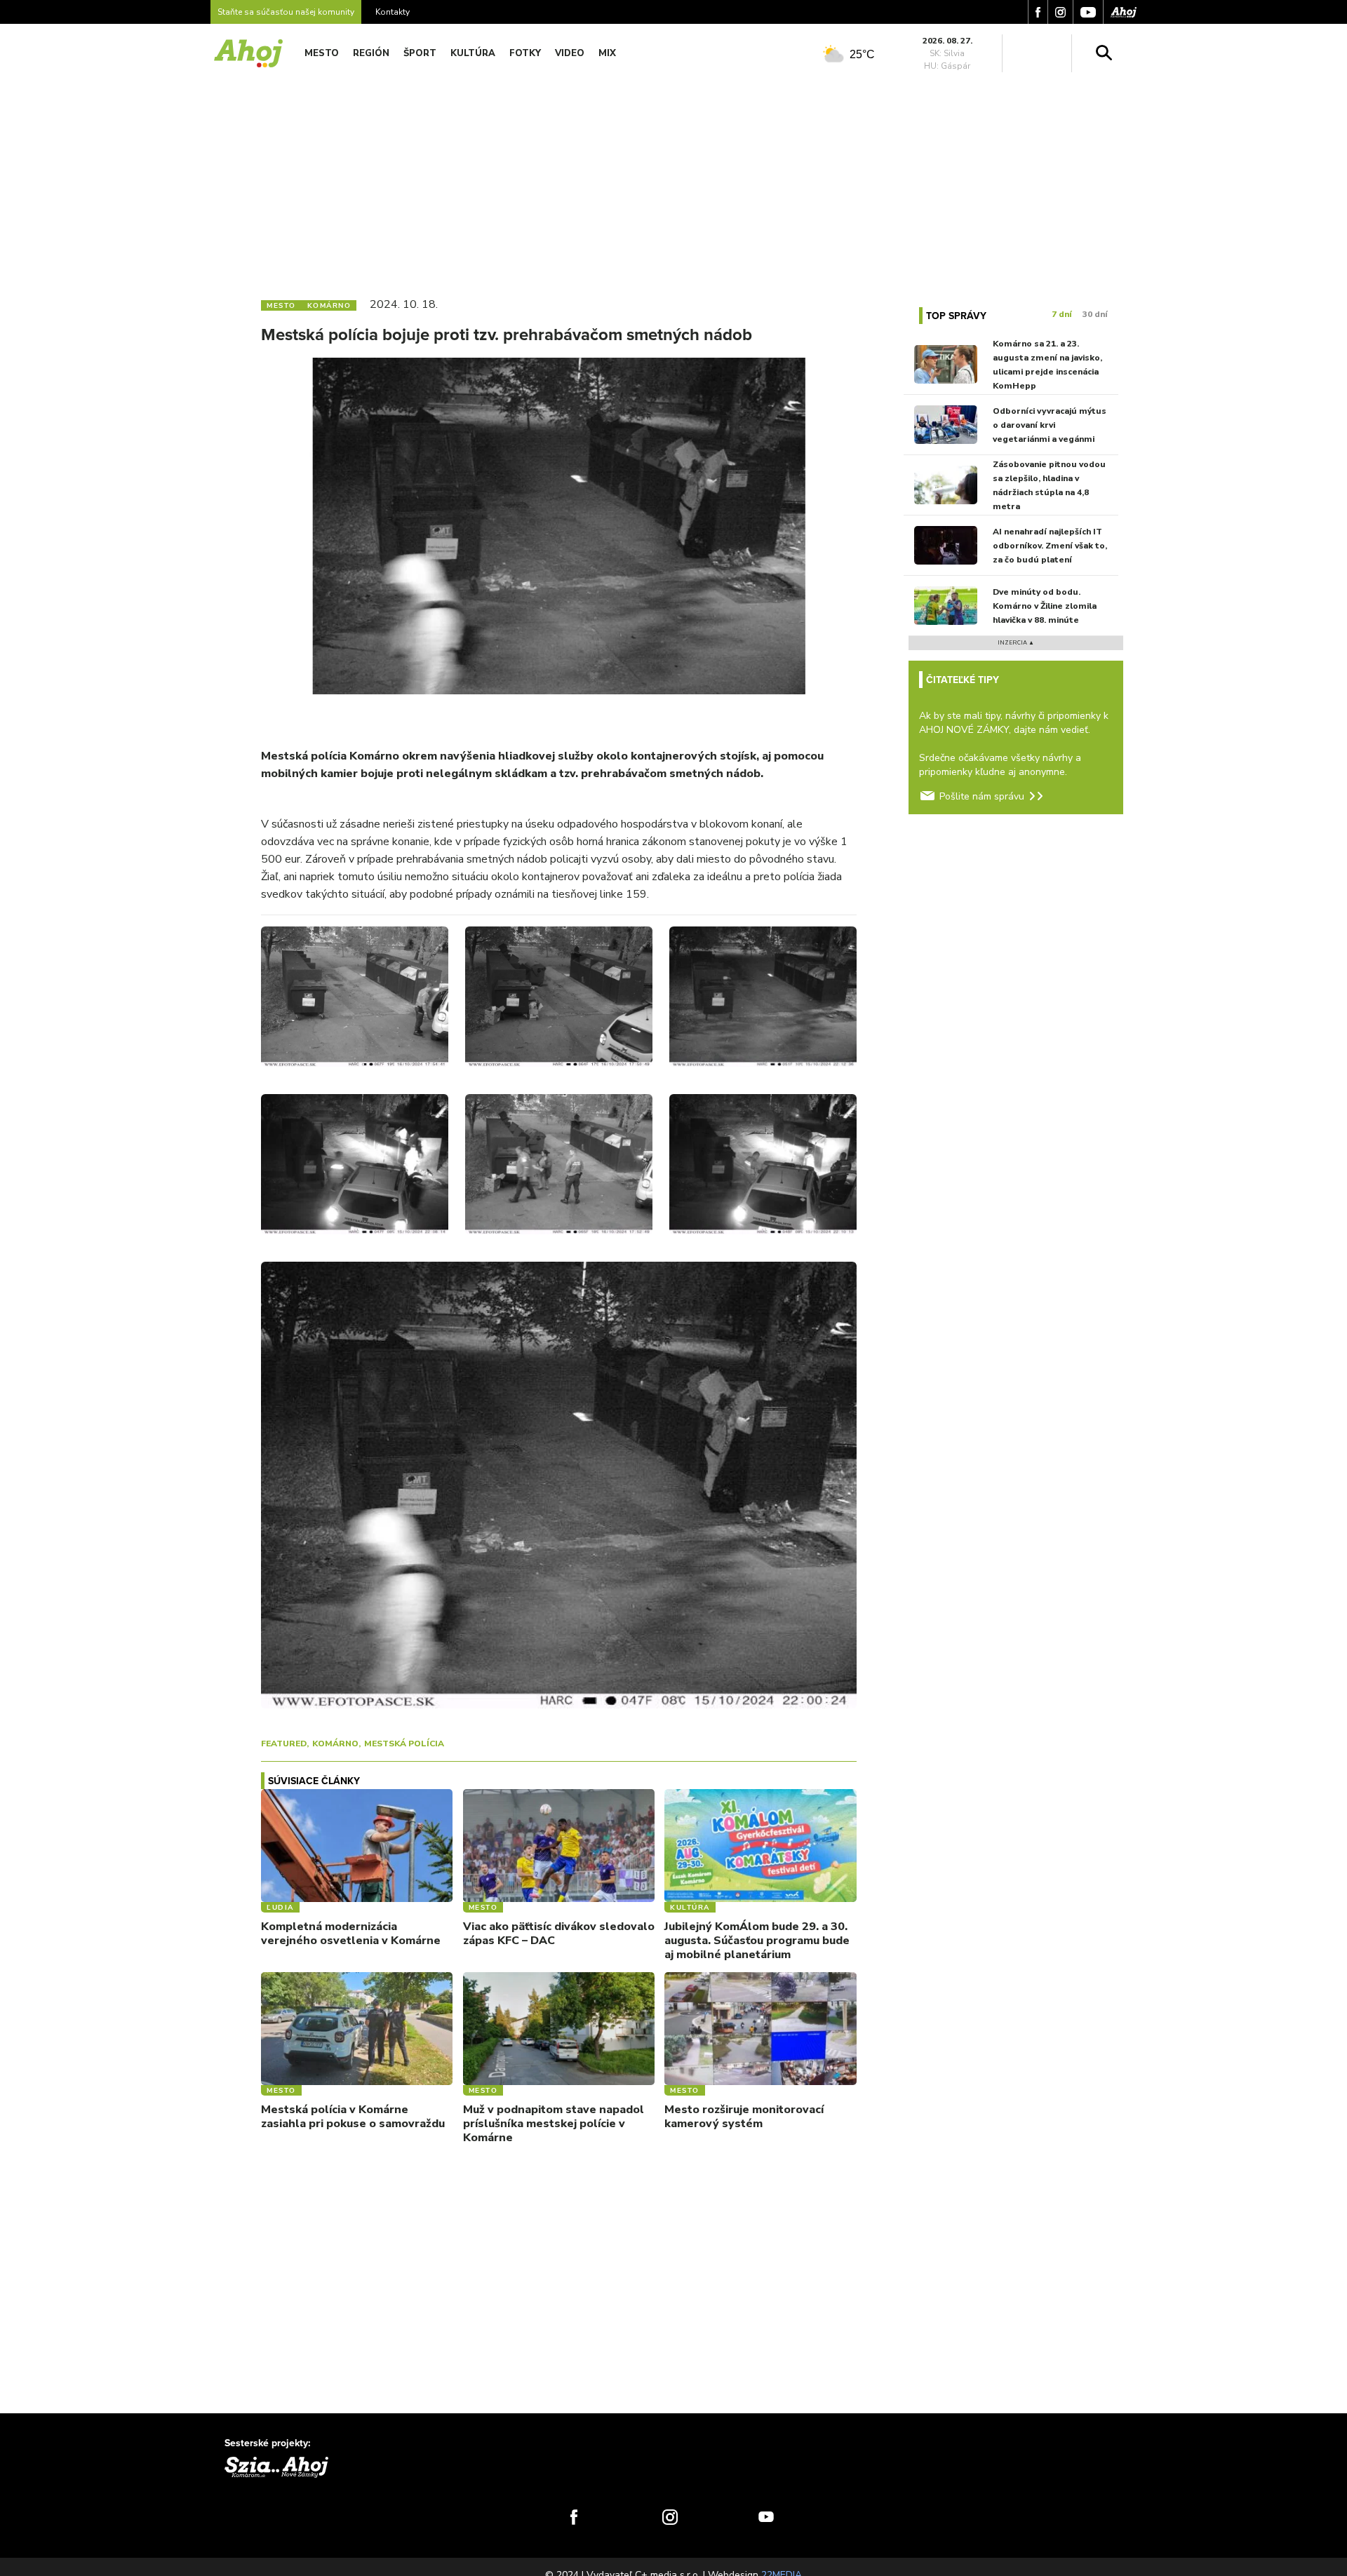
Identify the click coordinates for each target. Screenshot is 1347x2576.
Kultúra (473, 53)
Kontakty (393, 12)
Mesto (322, 53)
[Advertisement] (673, 181)
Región (371, 53)
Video (570, 53)
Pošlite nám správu (982, 796)
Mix (607, 53)
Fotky (525, 53)
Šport (420, 53)
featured (284, 1744)
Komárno (335, 1744)
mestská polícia (404, 1744)
